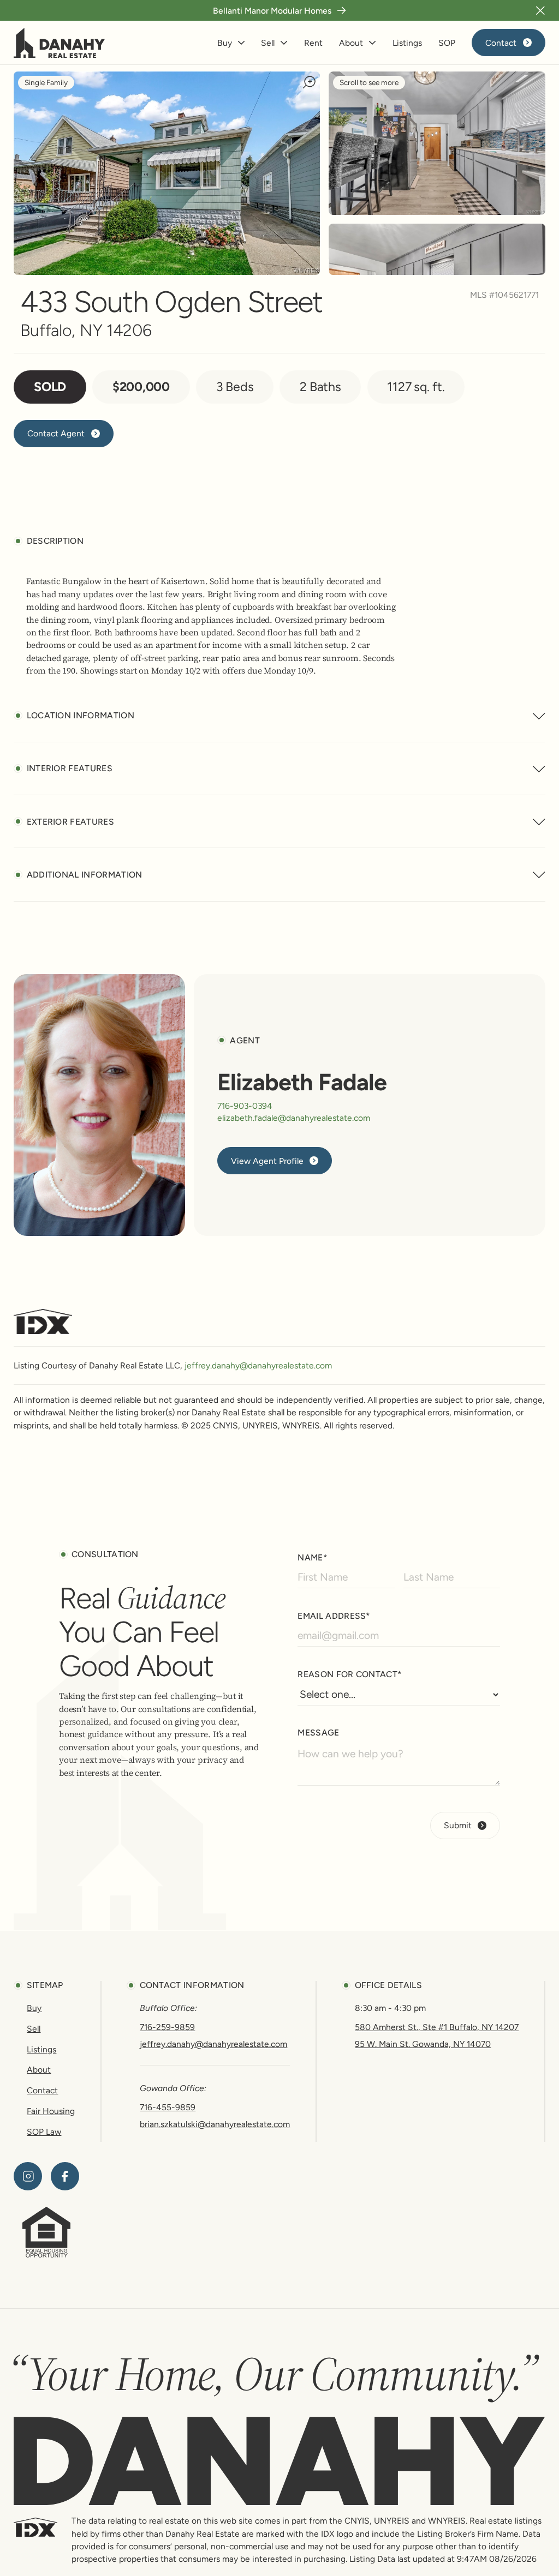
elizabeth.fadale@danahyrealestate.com (294, 1118)
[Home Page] (60, 43)
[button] (540, 10)
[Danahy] (279, 2461)
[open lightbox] (437, 143)
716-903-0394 (245, 1106)
